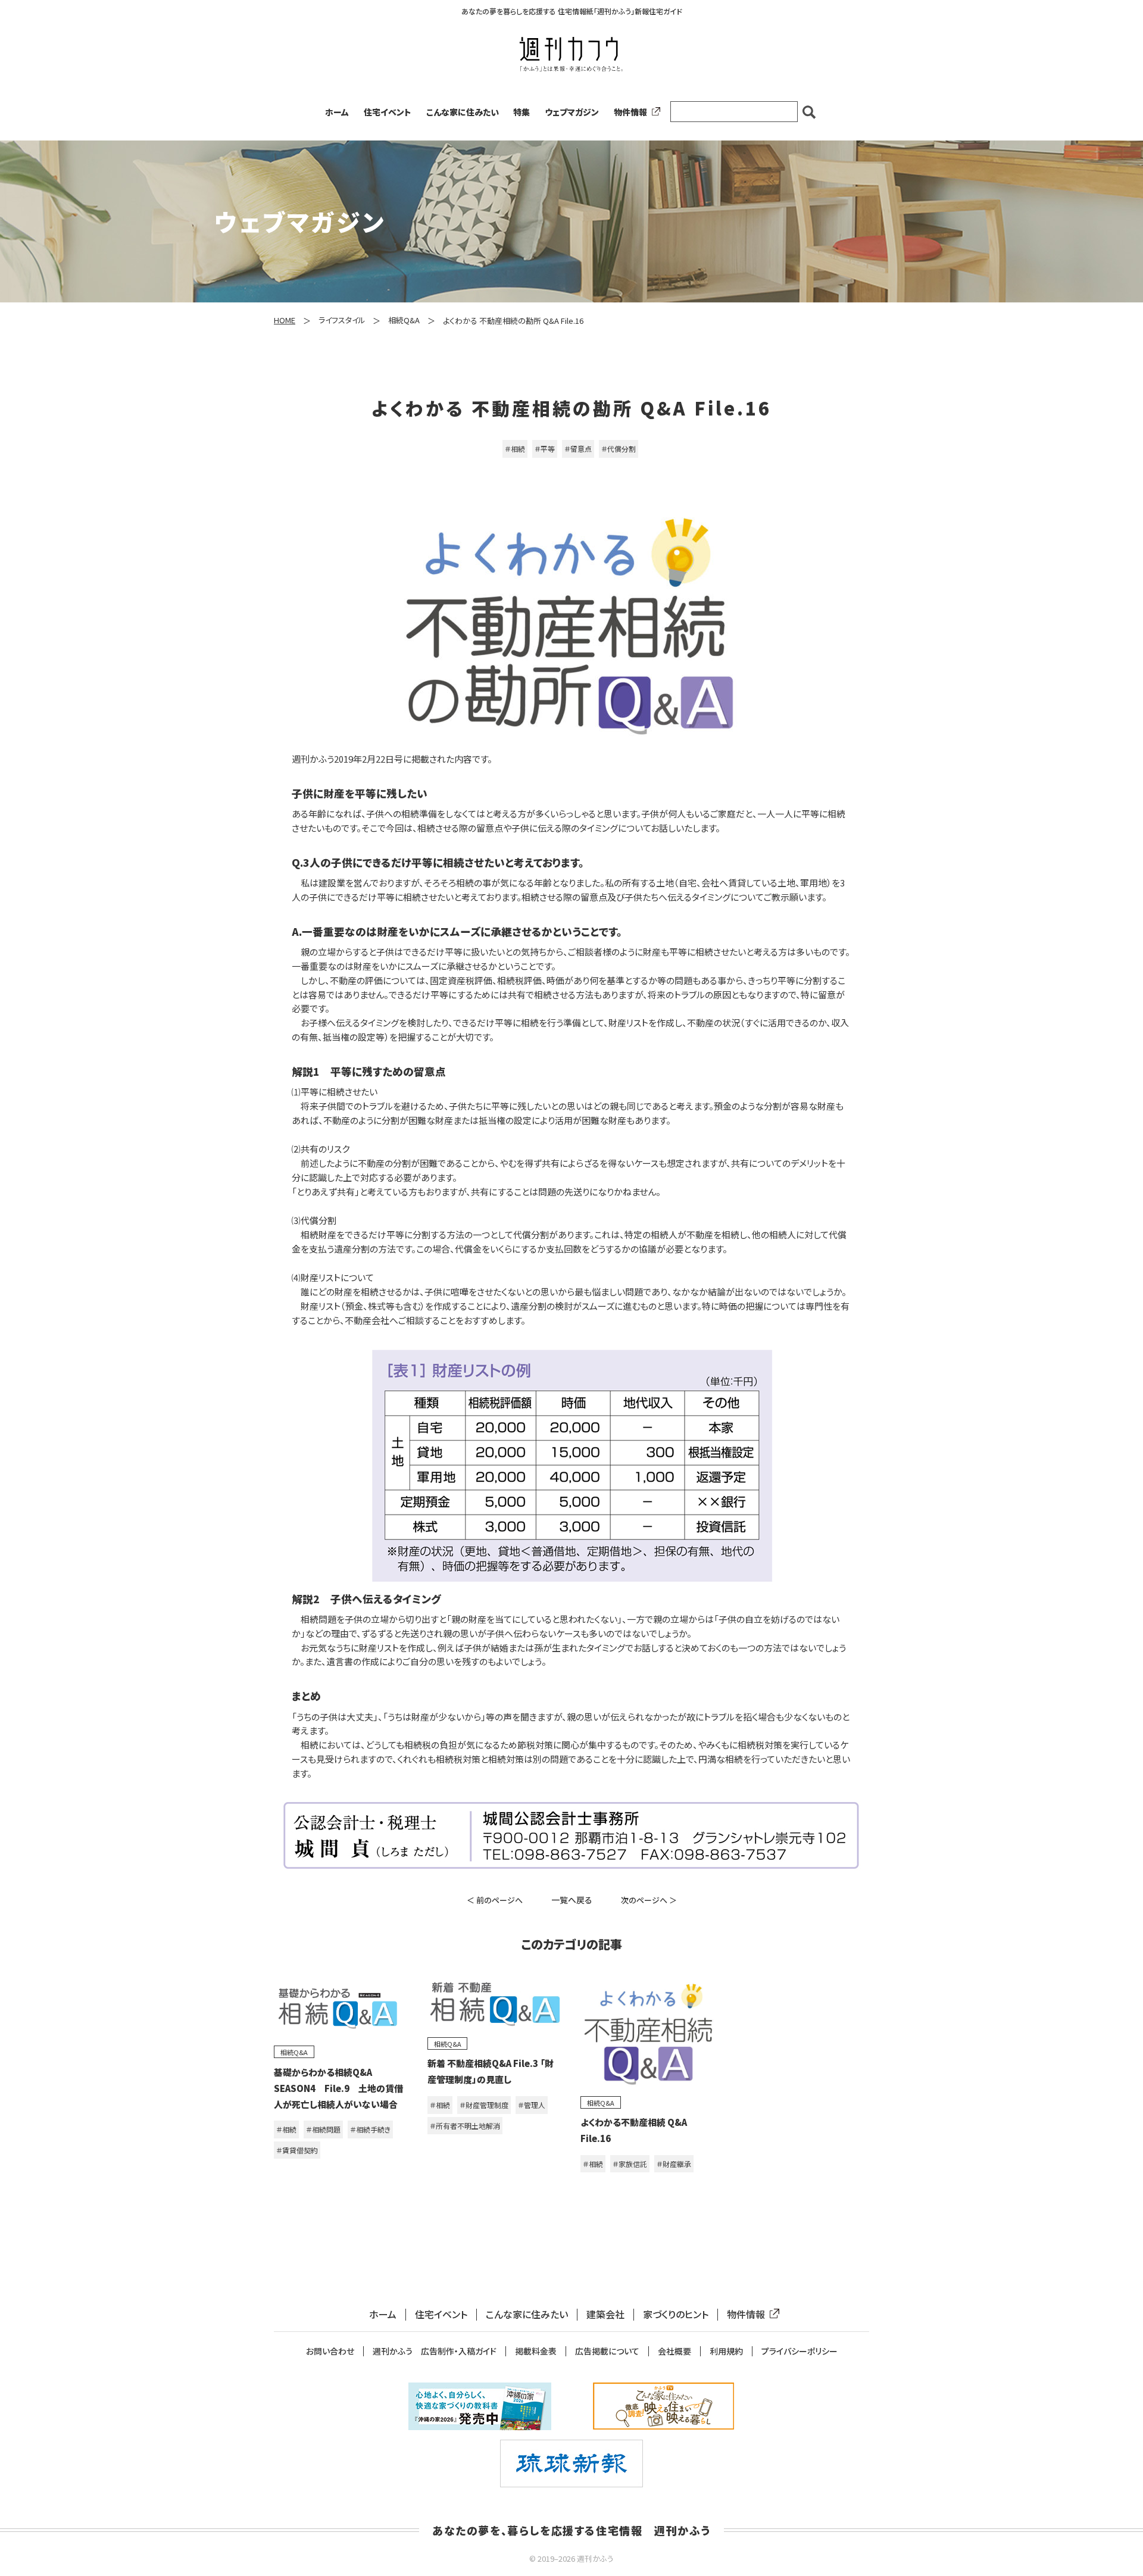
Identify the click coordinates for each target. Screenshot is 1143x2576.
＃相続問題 (323, 2129)
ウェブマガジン (572, 112)
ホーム (337, 112)
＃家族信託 (630, 2164)
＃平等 (545, 449)
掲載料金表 (536, 2351)
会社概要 (674, 2351)
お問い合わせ (330, 2351)
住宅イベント (388, 112)
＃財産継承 (674, 2164)
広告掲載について (607, 2351)
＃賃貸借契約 (297, 2150)
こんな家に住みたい (463, 112)
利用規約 (726, 2351)
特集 (521, 112)
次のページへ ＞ (649, 1900)
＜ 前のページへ (495, 1900)
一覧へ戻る (572, 1900)
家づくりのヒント (676, 2314)
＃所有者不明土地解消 (465, 2126)
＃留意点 (578, 449)
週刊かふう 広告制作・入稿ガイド (435, 2351)
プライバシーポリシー (800, 2351)
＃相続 (515, 449)
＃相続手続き (370, 2129)
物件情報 (630, 112)
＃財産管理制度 (484, 2105)
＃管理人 (532, 2105)
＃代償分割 (619, 449)
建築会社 (605, 2314)
